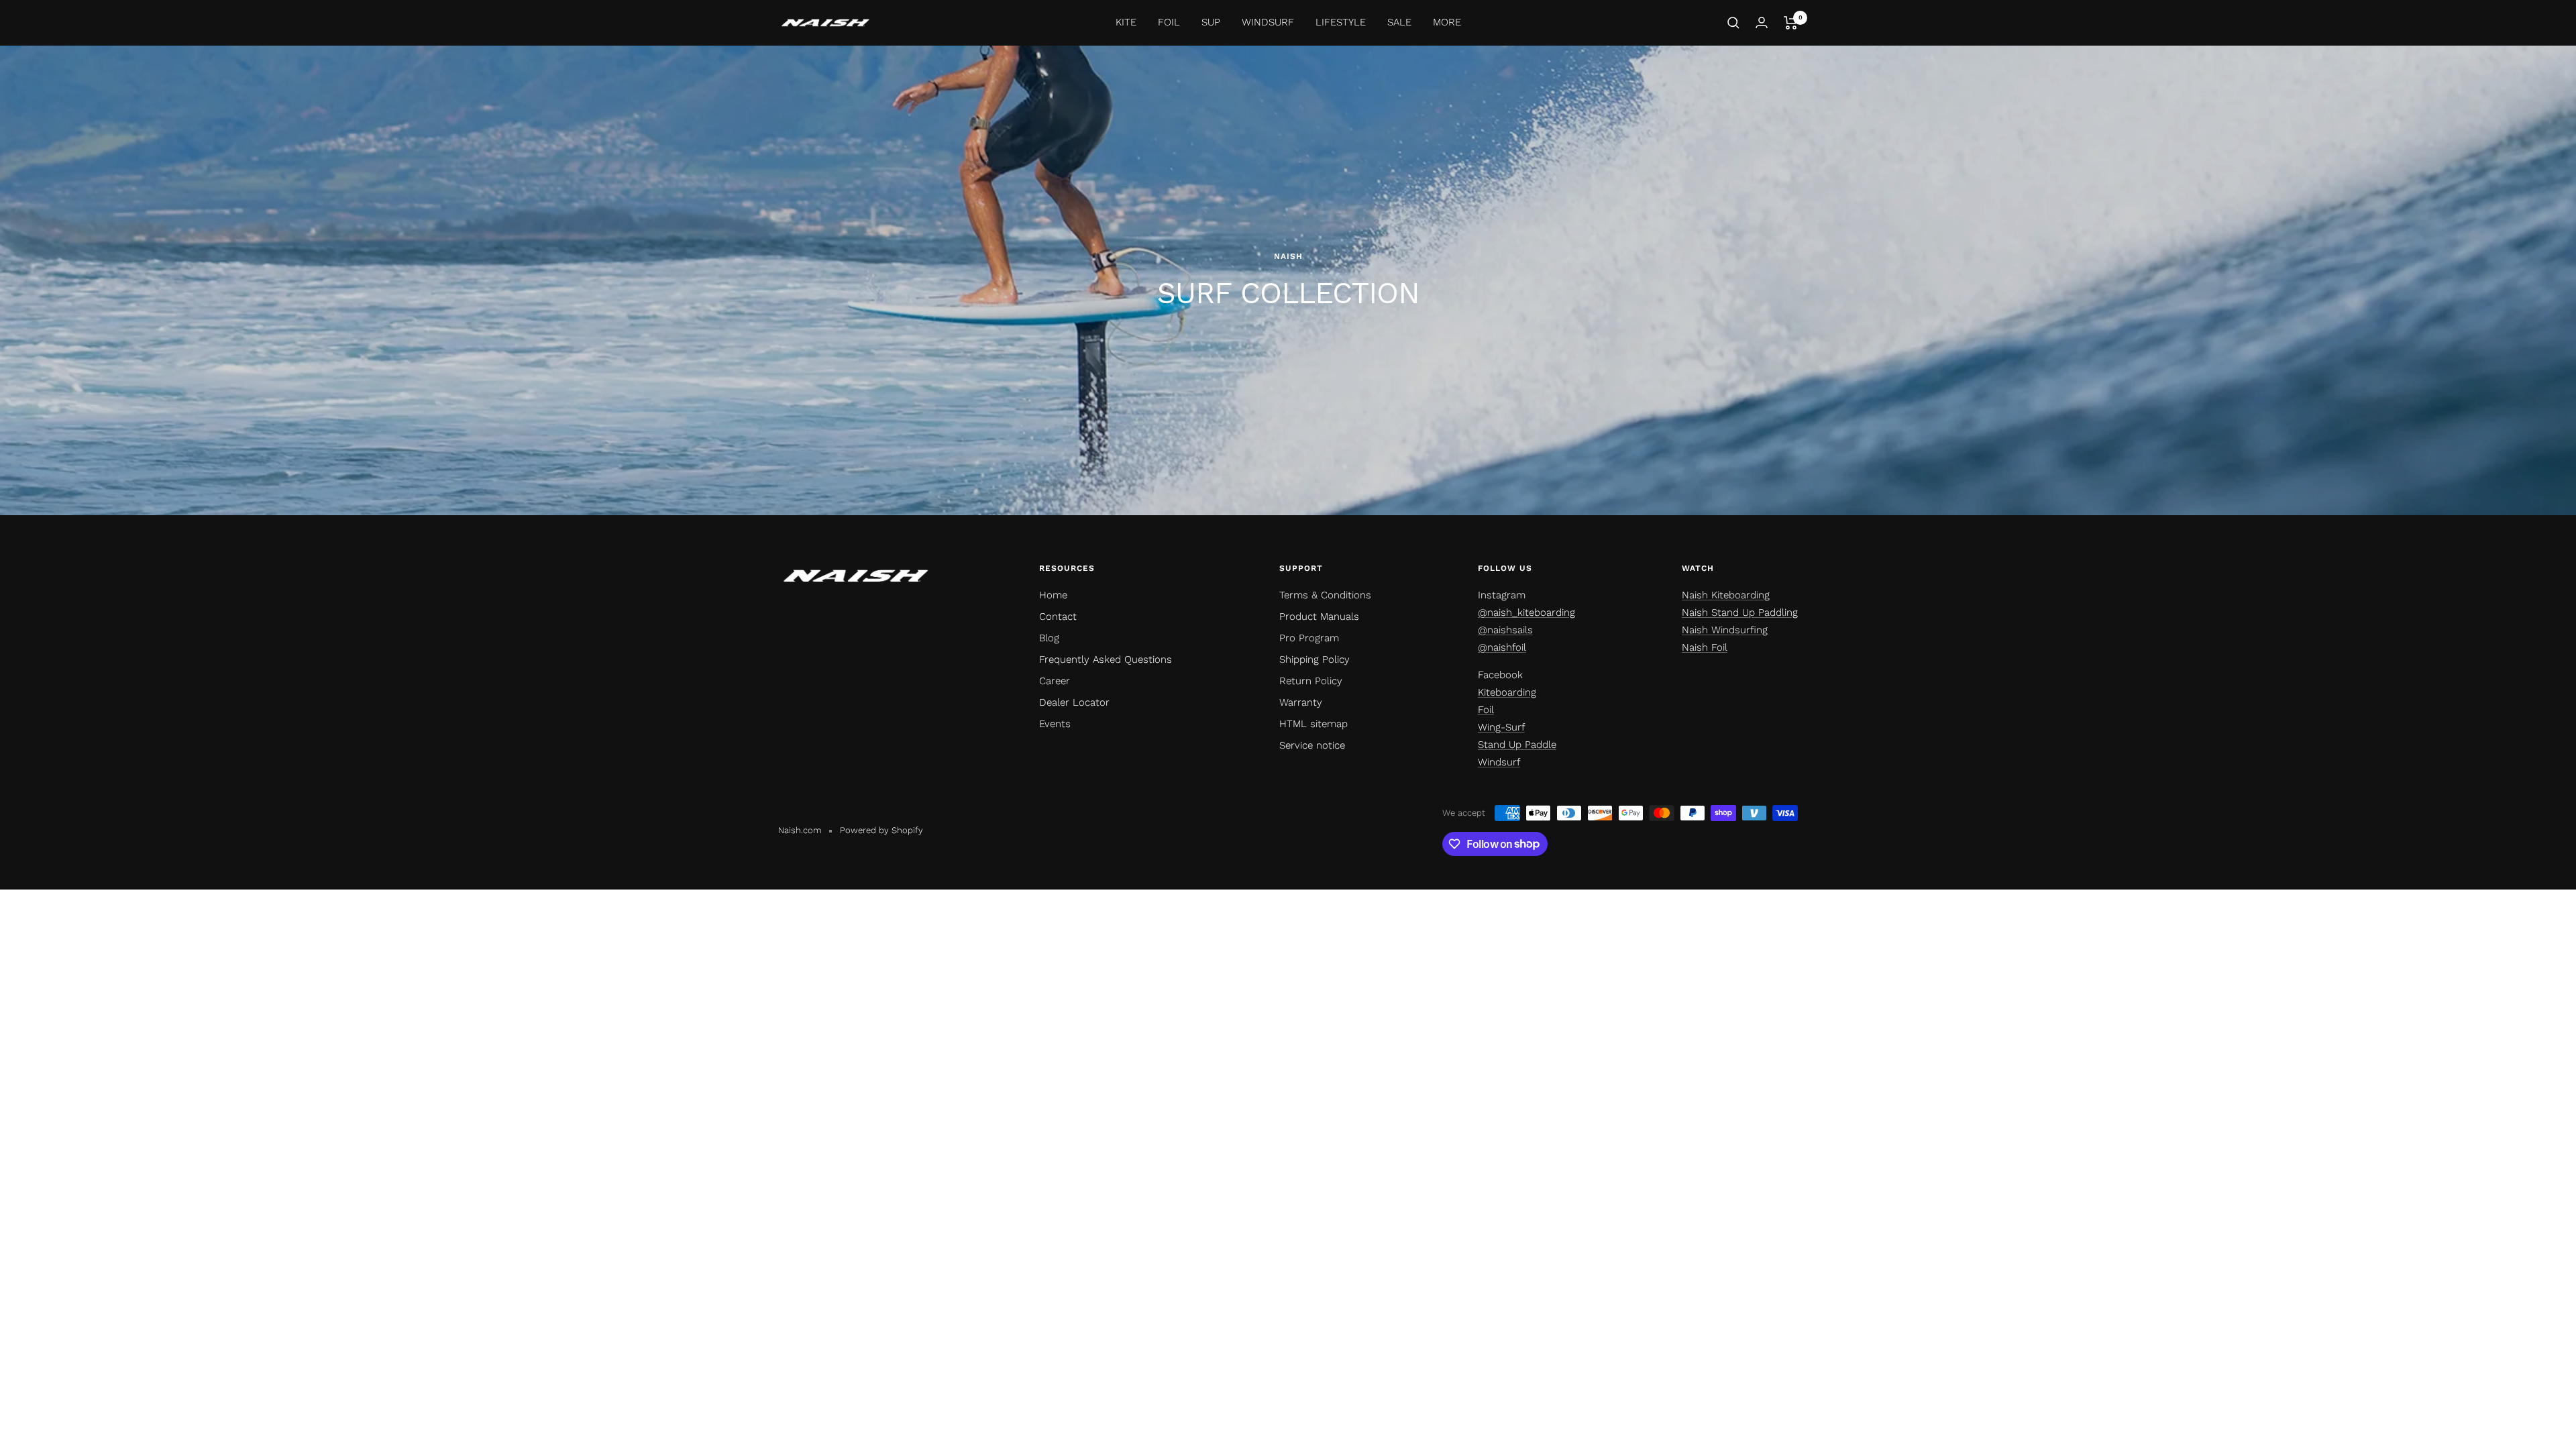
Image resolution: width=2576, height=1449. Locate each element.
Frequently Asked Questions (1106, 659)
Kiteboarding (1507, 692)
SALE (1399, 22)
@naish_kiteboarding (1526, 612)
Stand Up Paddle (1517, 745)
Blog (1049, 638)
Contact (1058, 616)
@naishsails (1505, 630)
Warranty (1301, 702)
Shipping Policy (1314, 659)
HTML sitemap (1313, 724)
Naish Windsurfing (1725, 630)
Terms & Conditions (1325, 595)
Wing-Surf (1501, 727)
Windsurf (1499, 762)
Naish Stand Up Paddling (1740, 612)
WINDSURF (1268, 22)
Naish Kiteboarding (1726, 595)
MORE (1447, 22)
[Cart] (1791, 23)
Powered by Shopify (881, 830)
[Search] (1733, 23)
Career (1055, 681)
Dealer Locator (1074, 702)
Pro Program (1309, 638)
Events (1055, 724)
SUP (1211, 22)
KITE (1126, 22)
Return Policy (1311, 681)
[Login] (1762, 22)
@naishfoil (1502, 647)
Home (1053, 595)
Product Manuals (1319, 616)
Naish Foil (1705, 647)
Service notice (1312, 745)
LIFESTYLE (1341, 22)
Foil (1486, 710)
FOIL (1169, 22)
